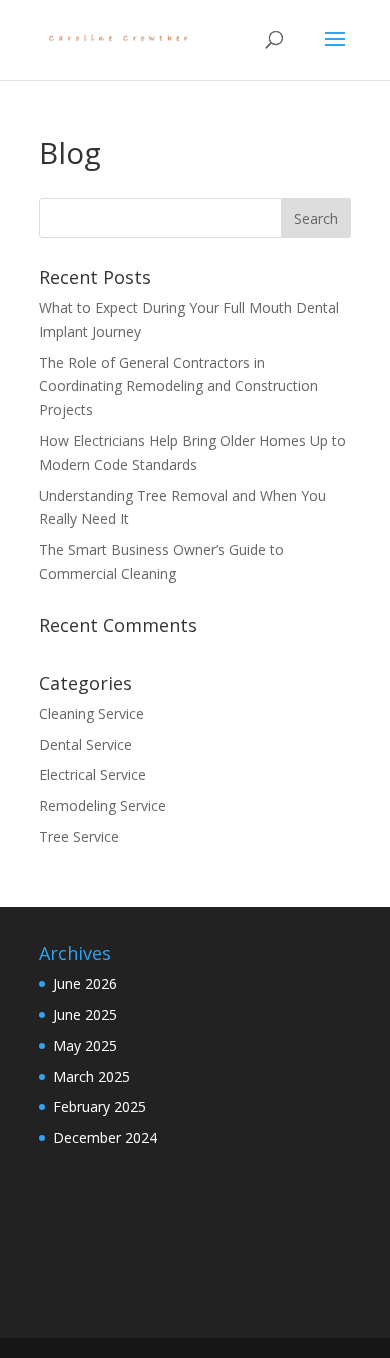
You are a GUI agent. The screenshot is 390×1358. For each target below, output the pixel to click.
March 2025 (91, 1076)
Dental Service (85, 744)
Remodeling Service (102, 805)
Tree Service (79, 836)
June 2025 (85, 1014)
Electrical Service (92, 774)
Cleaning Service (91, 713)
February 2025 (99, 1106)
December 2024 (105, 1137)
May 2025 (85, 1045)
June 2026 (85, 983)
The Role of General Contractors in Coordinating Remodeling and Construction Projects (178, 386)
